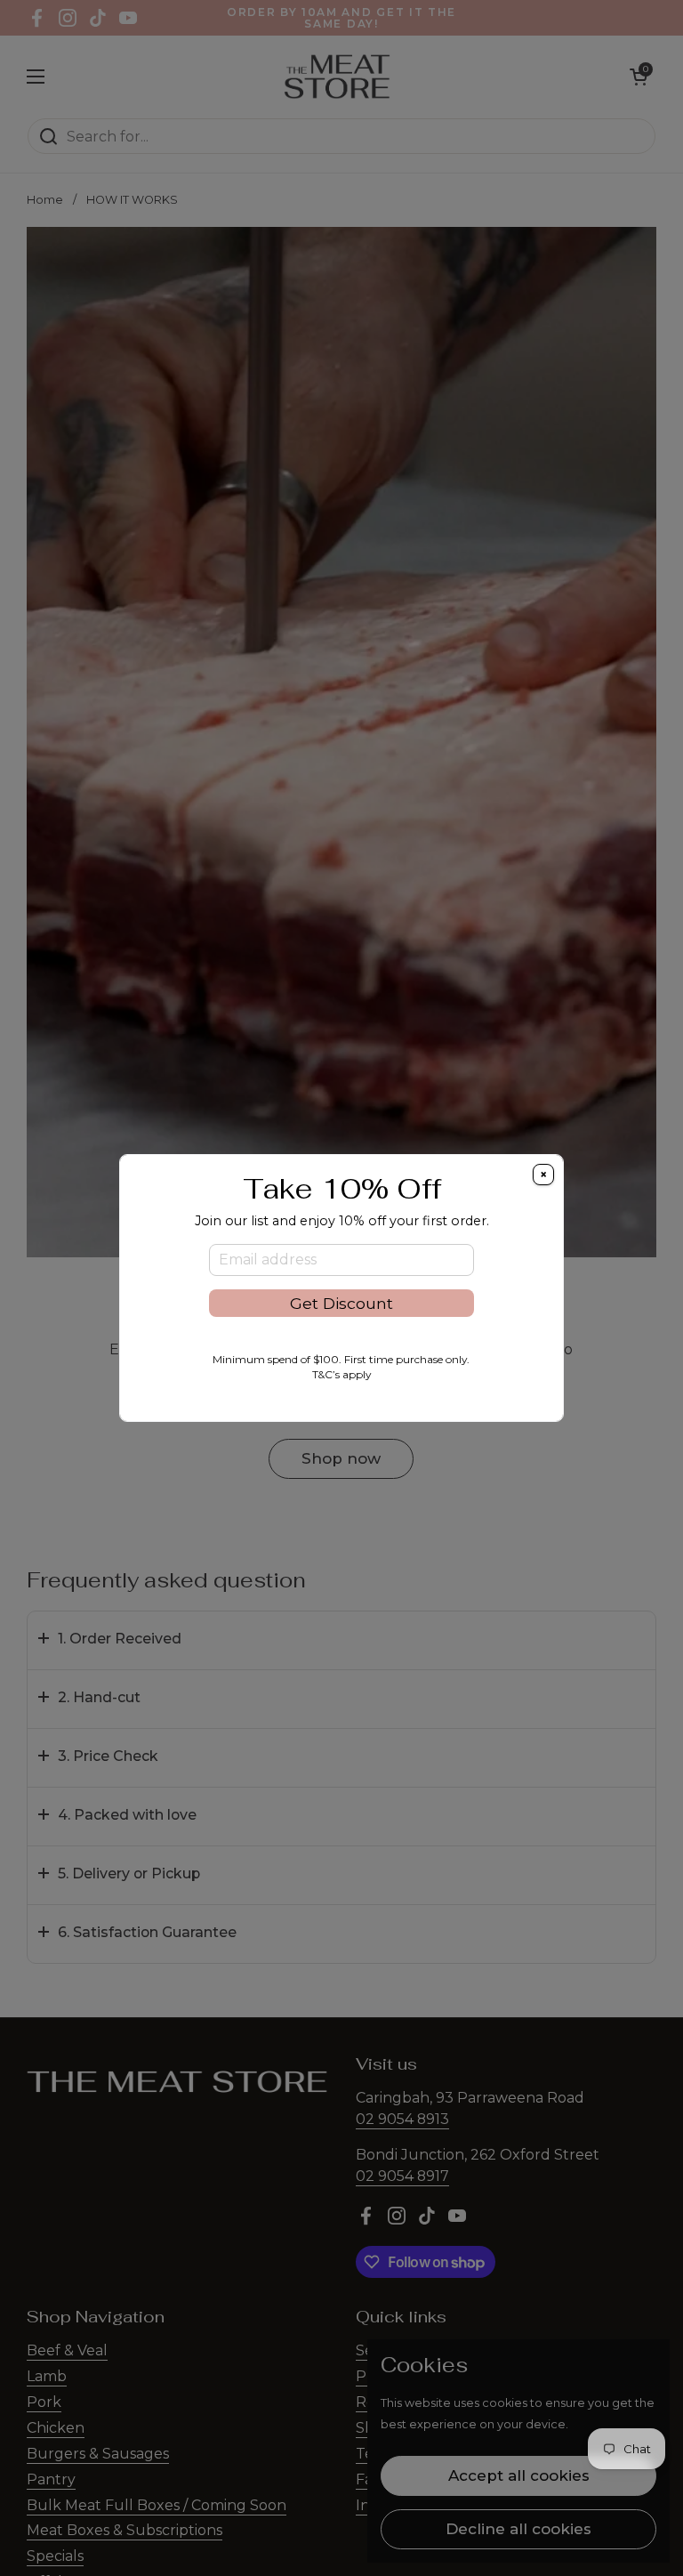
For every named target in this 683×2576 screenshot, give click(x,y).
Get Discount (341, 1303)
